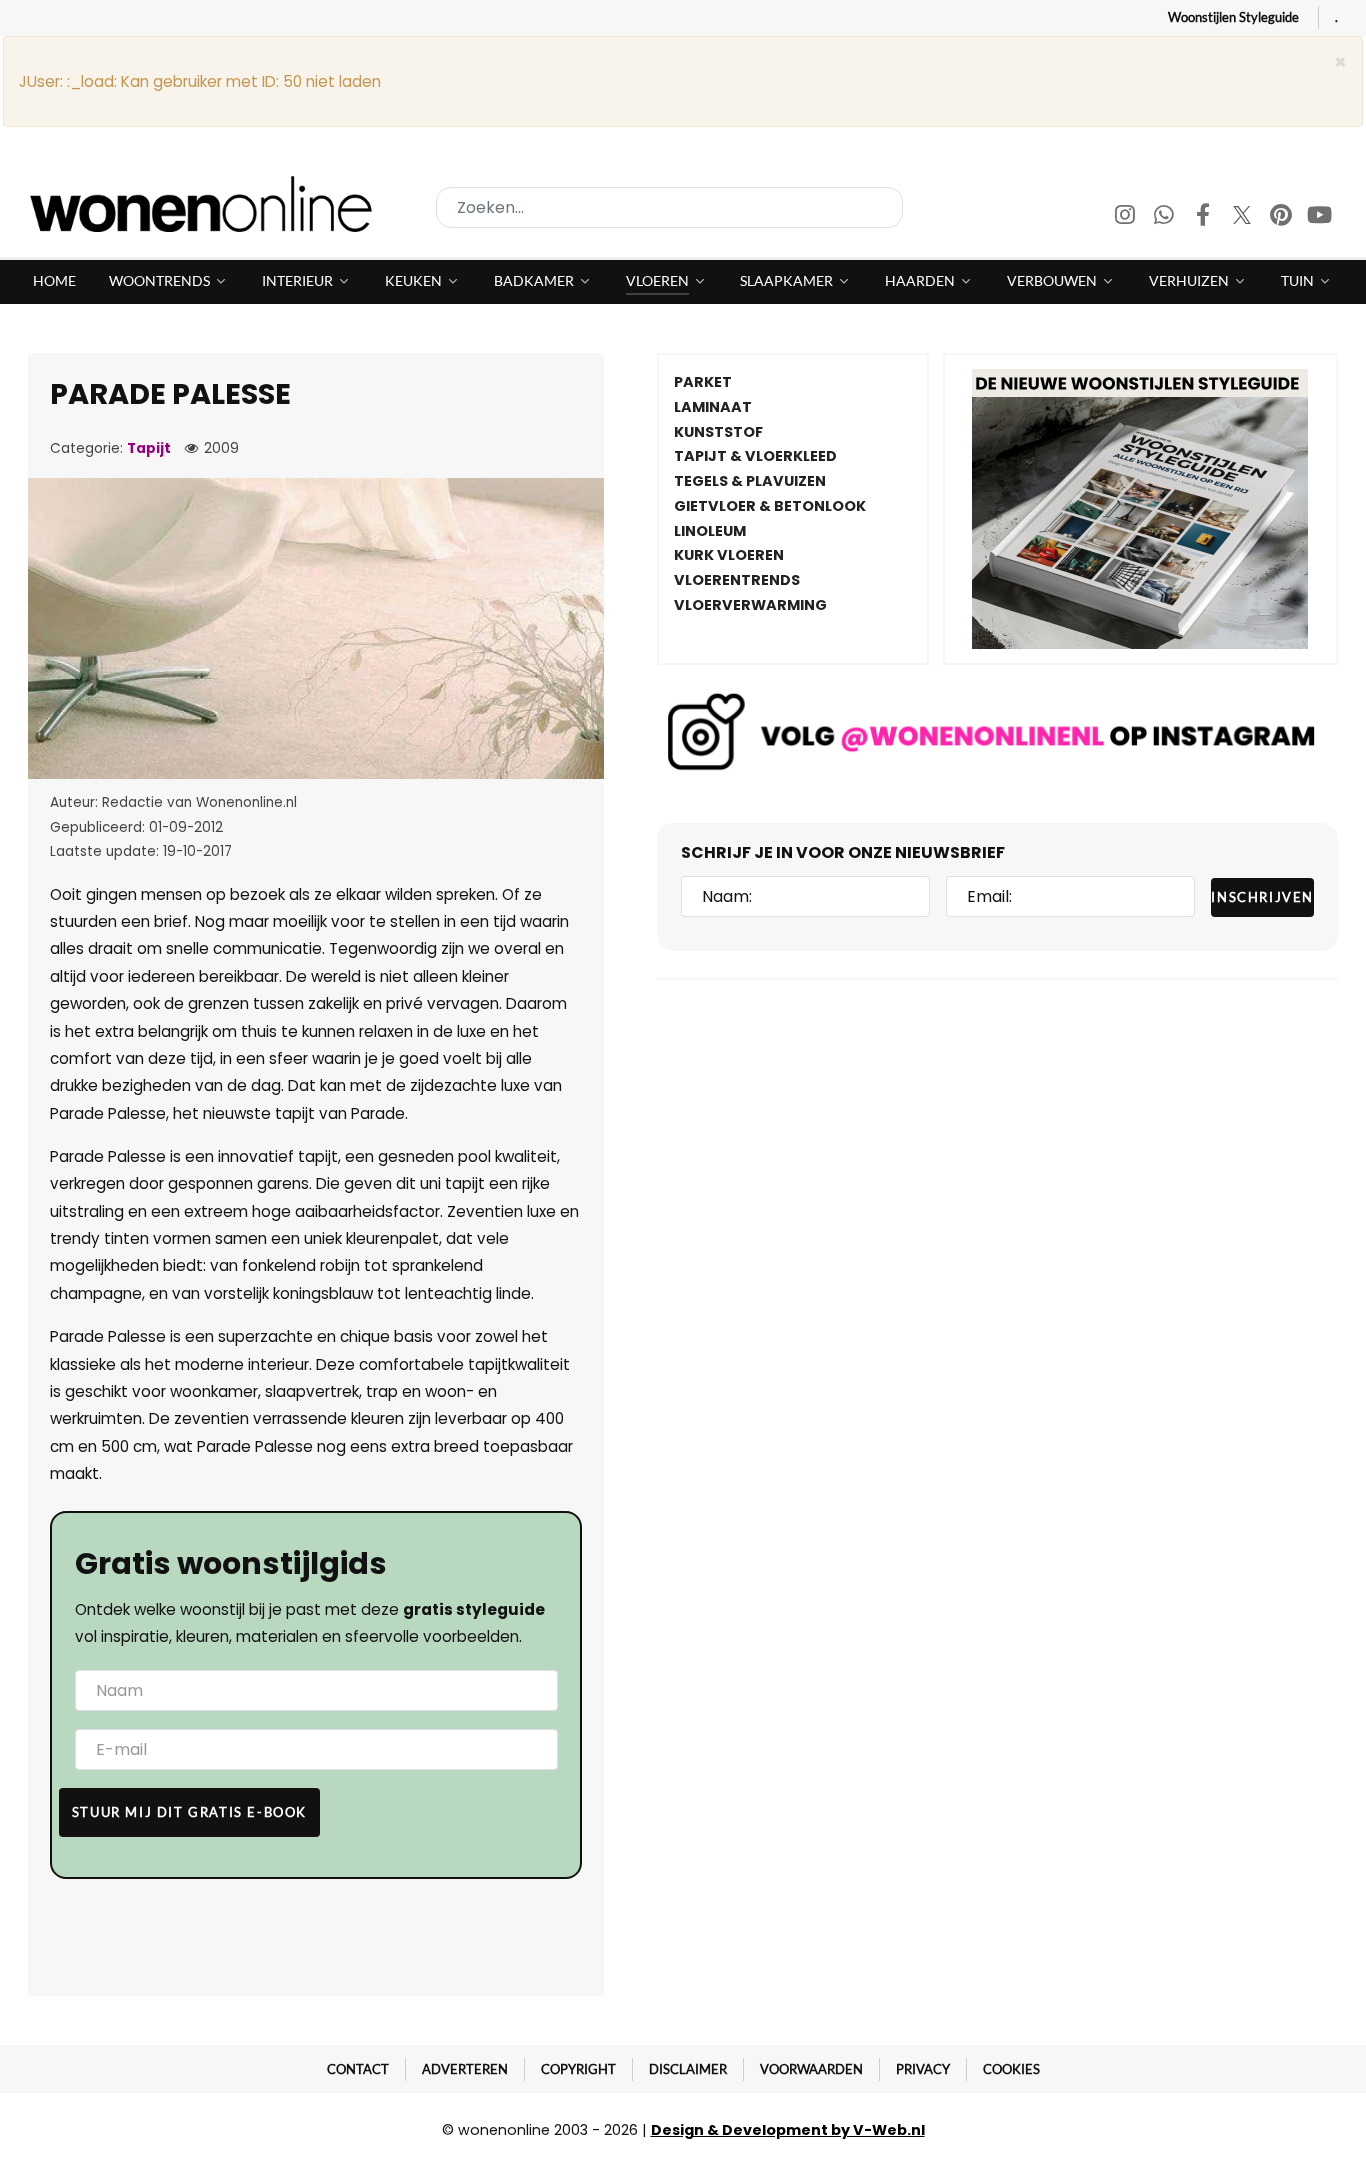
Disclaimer (688, 2069)
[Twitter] (1243, 217)
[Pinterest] (1282, 217)
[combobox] (669, 207)
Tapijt (149, 448)
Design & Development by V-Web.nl (788, 2130)
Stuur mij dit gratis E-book (189, 1812)
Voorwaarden (811, 2069)
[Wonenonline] (207, 204)
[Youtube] (1320, 217)
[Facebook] (1204, 217)
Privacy (923, 2069)
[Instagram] (1126, 217)
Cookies (1011, 2069)
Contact (358, 2069)
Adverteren (465, 2069)
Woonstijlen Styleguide (1233, 17)
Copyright (578, 2069)
